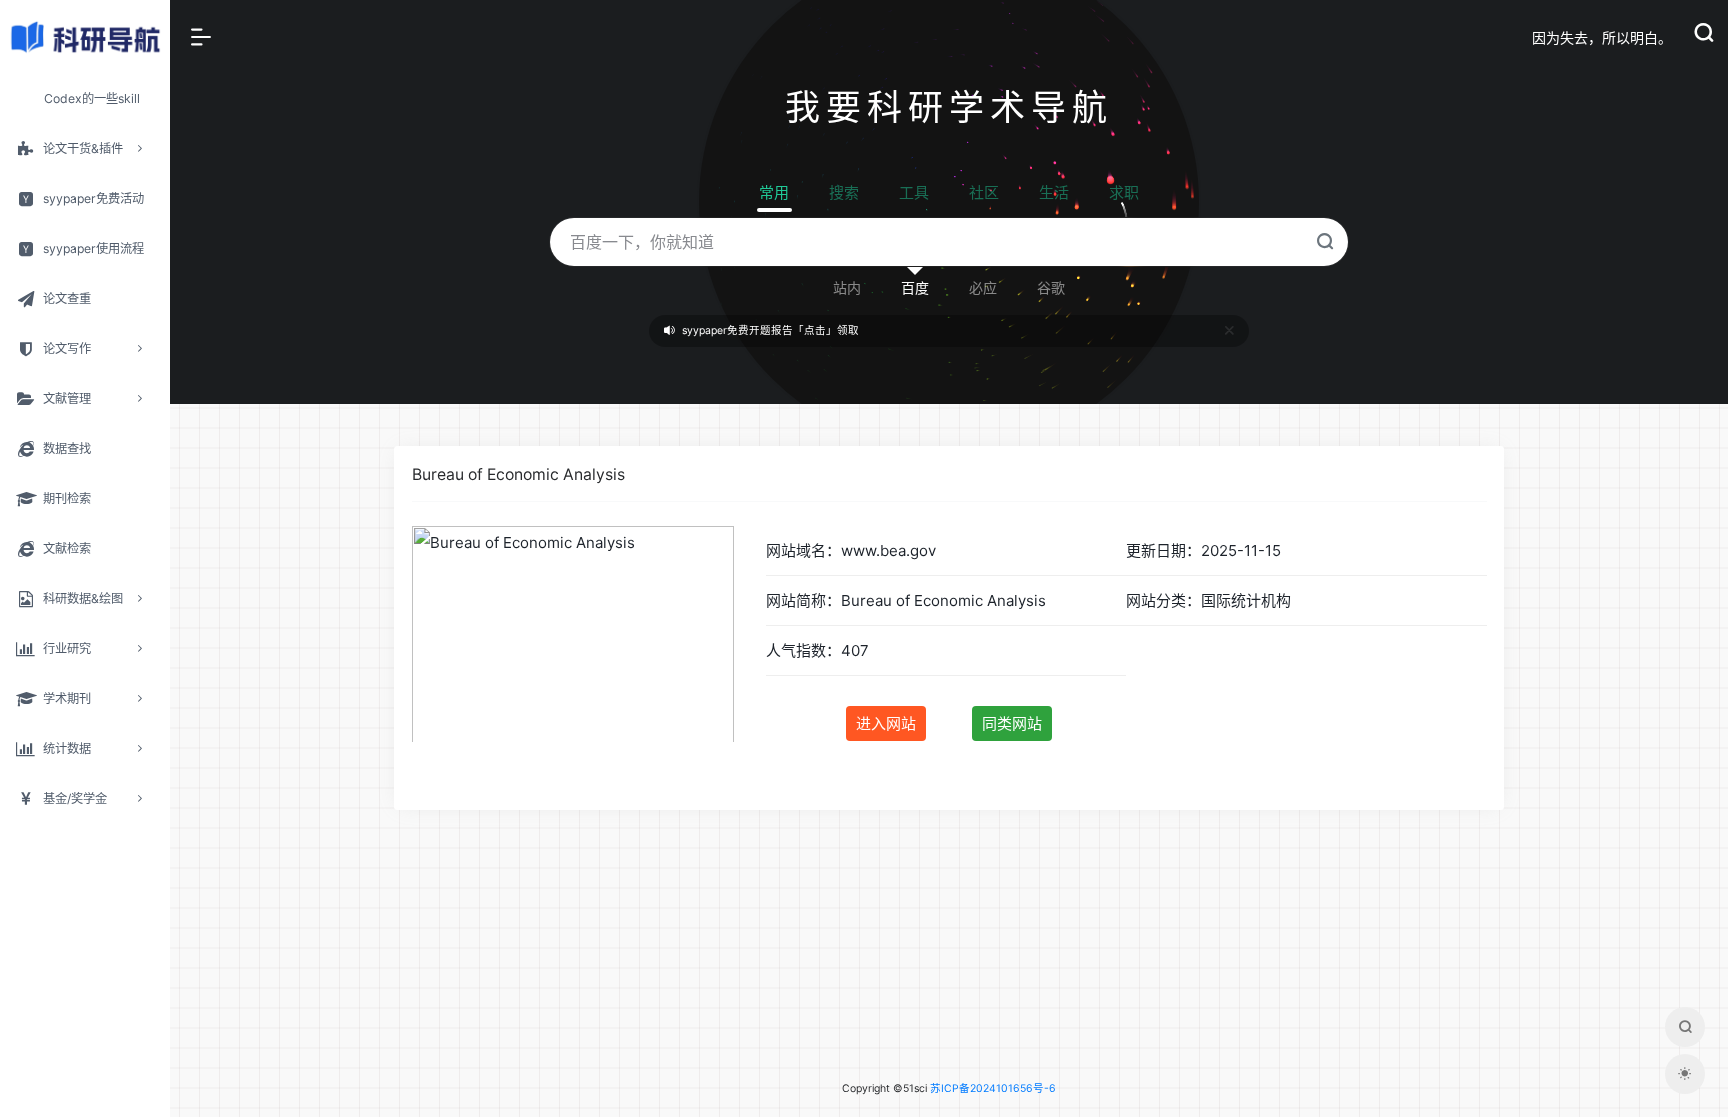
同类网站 (1012, 723)
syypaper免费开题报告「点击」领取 (770, 330)
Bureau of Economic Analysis (518, 474)
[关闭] (1229, 330)
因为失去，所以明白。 (1602, 37)
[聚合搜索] (1685, 1027)
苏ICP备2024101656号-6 (993, 1088)
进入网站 (886, 723)
